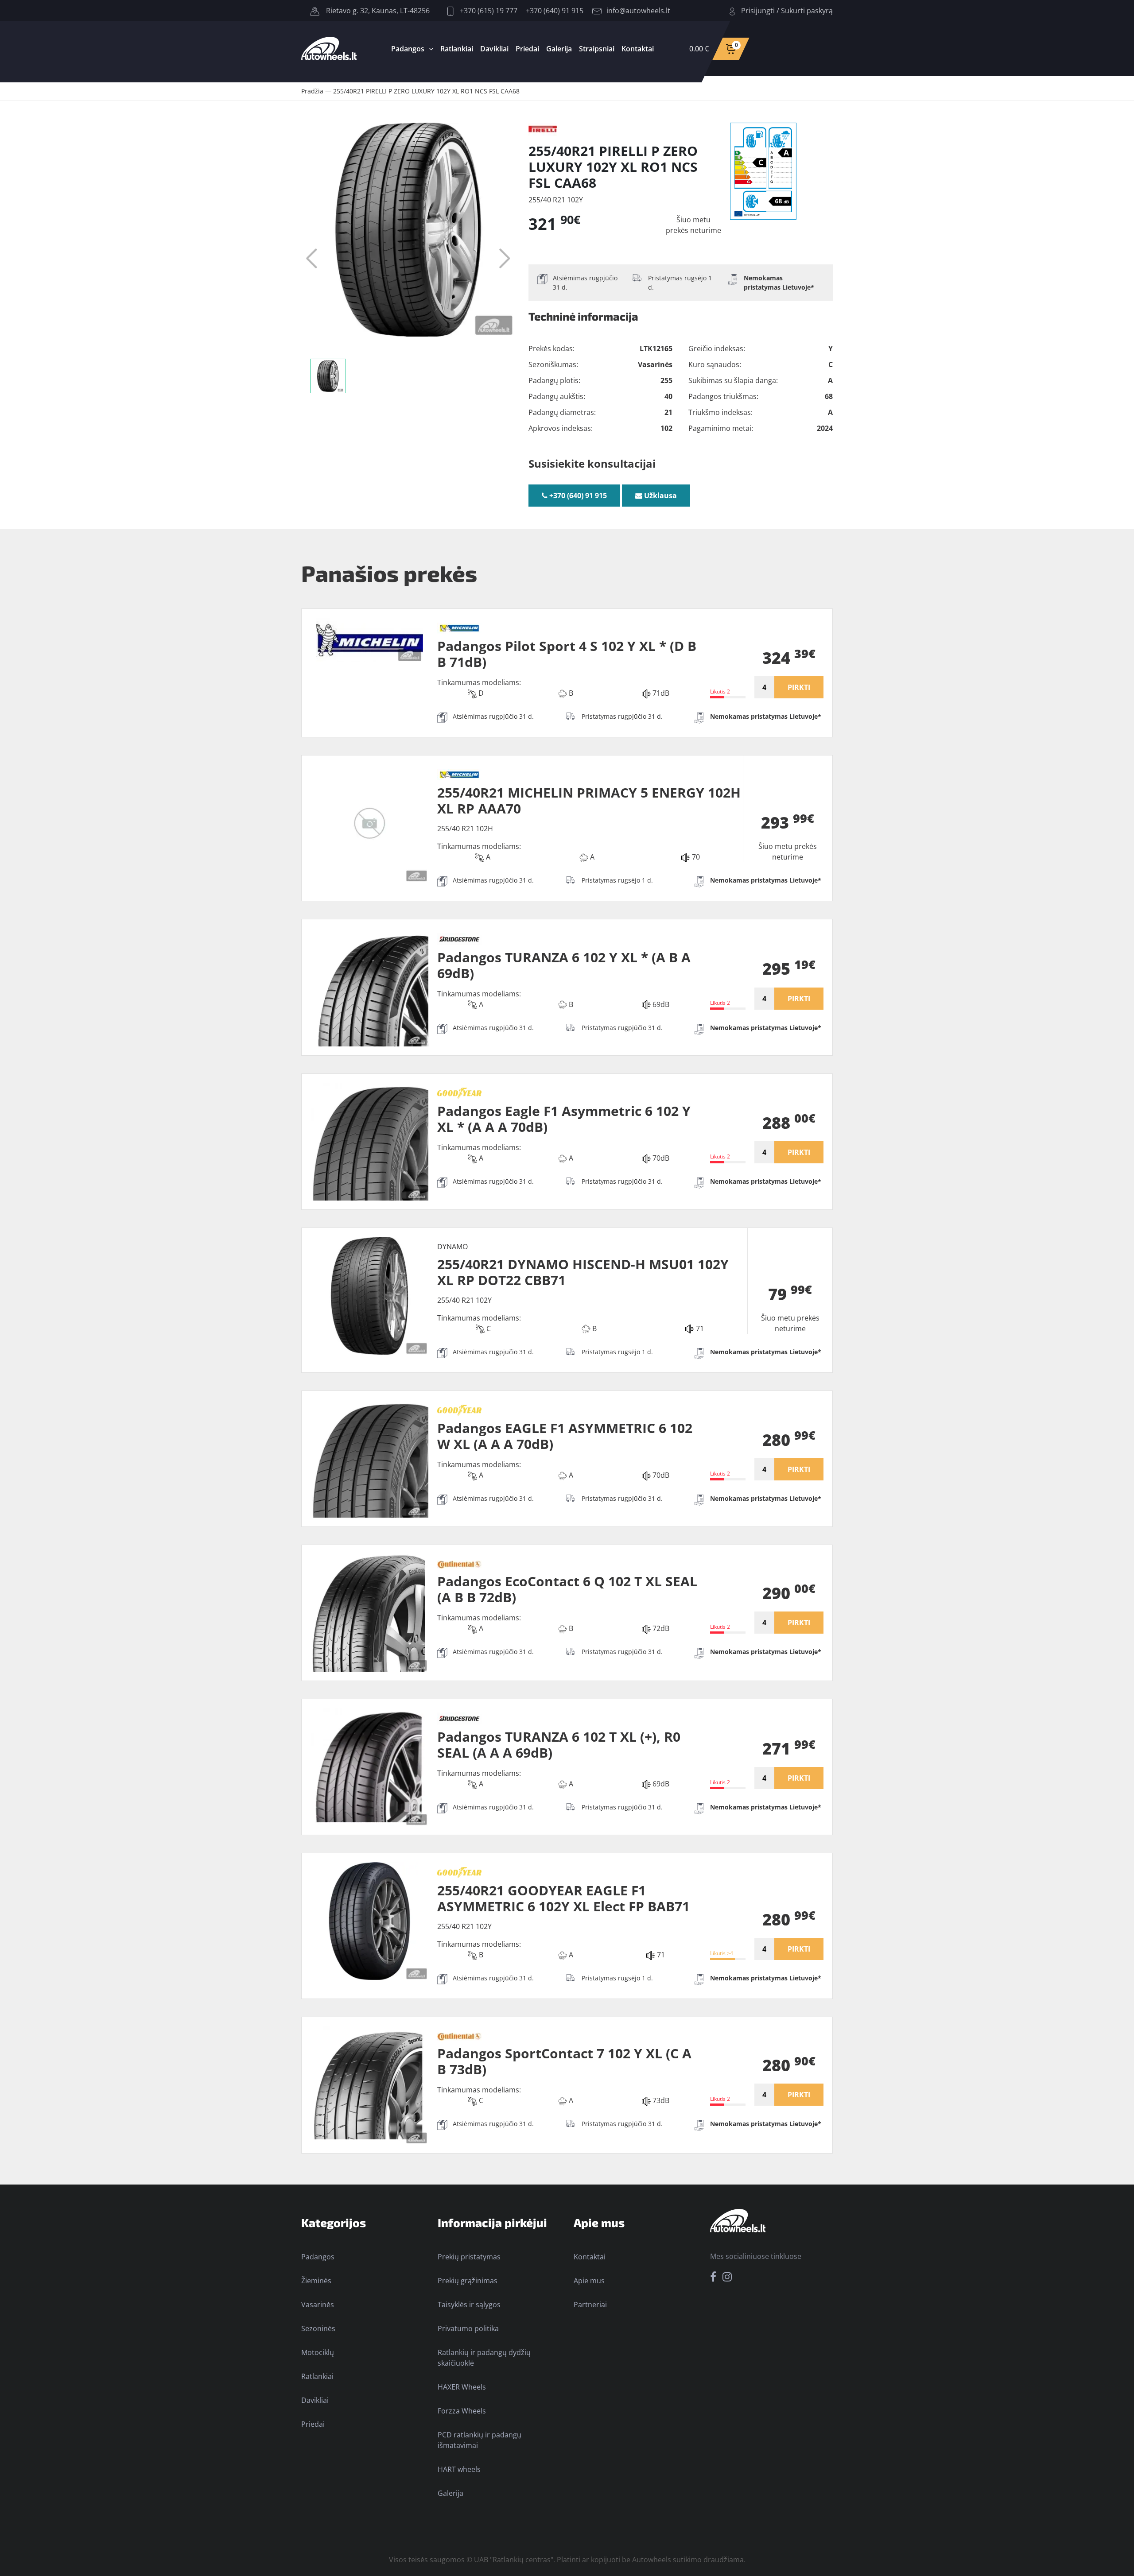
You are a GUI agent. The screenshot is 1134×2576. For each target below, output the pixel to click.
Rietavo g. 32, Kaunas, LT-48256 (377, 11)
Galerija (559, 49)
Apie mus (589, 2281)
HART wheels (459, 2469)
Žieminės (316, 2281)
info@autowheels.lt (638, 11)
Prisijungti (758, 11)
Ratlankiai (457, 49)
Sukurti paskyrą (807, 11)
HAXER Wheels (462, 2387)
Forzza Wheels (462, 2411)
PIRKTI (799, 687)
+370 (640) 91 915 (555, 11)
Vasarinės (318, 2305)
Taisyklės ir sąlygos (469, 2305)
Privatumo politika (468, 2328)
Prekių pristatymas (469, 2257)
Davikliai (494, 49)
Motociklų (318, 2352)
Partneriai (590, 2305)
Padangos (408, 49)
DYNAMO (452, 1247)
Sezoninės (318, 2328)
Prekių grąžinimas (468, 2281)
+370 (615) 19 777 (488, 11)
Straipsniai (597, 49)
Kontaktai (638, 49)
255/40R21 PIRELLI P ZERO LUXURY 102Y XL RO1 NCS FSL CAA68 (426, 91)
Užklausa (660, 496)
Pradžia (312, 91)
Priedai (527, 49)
